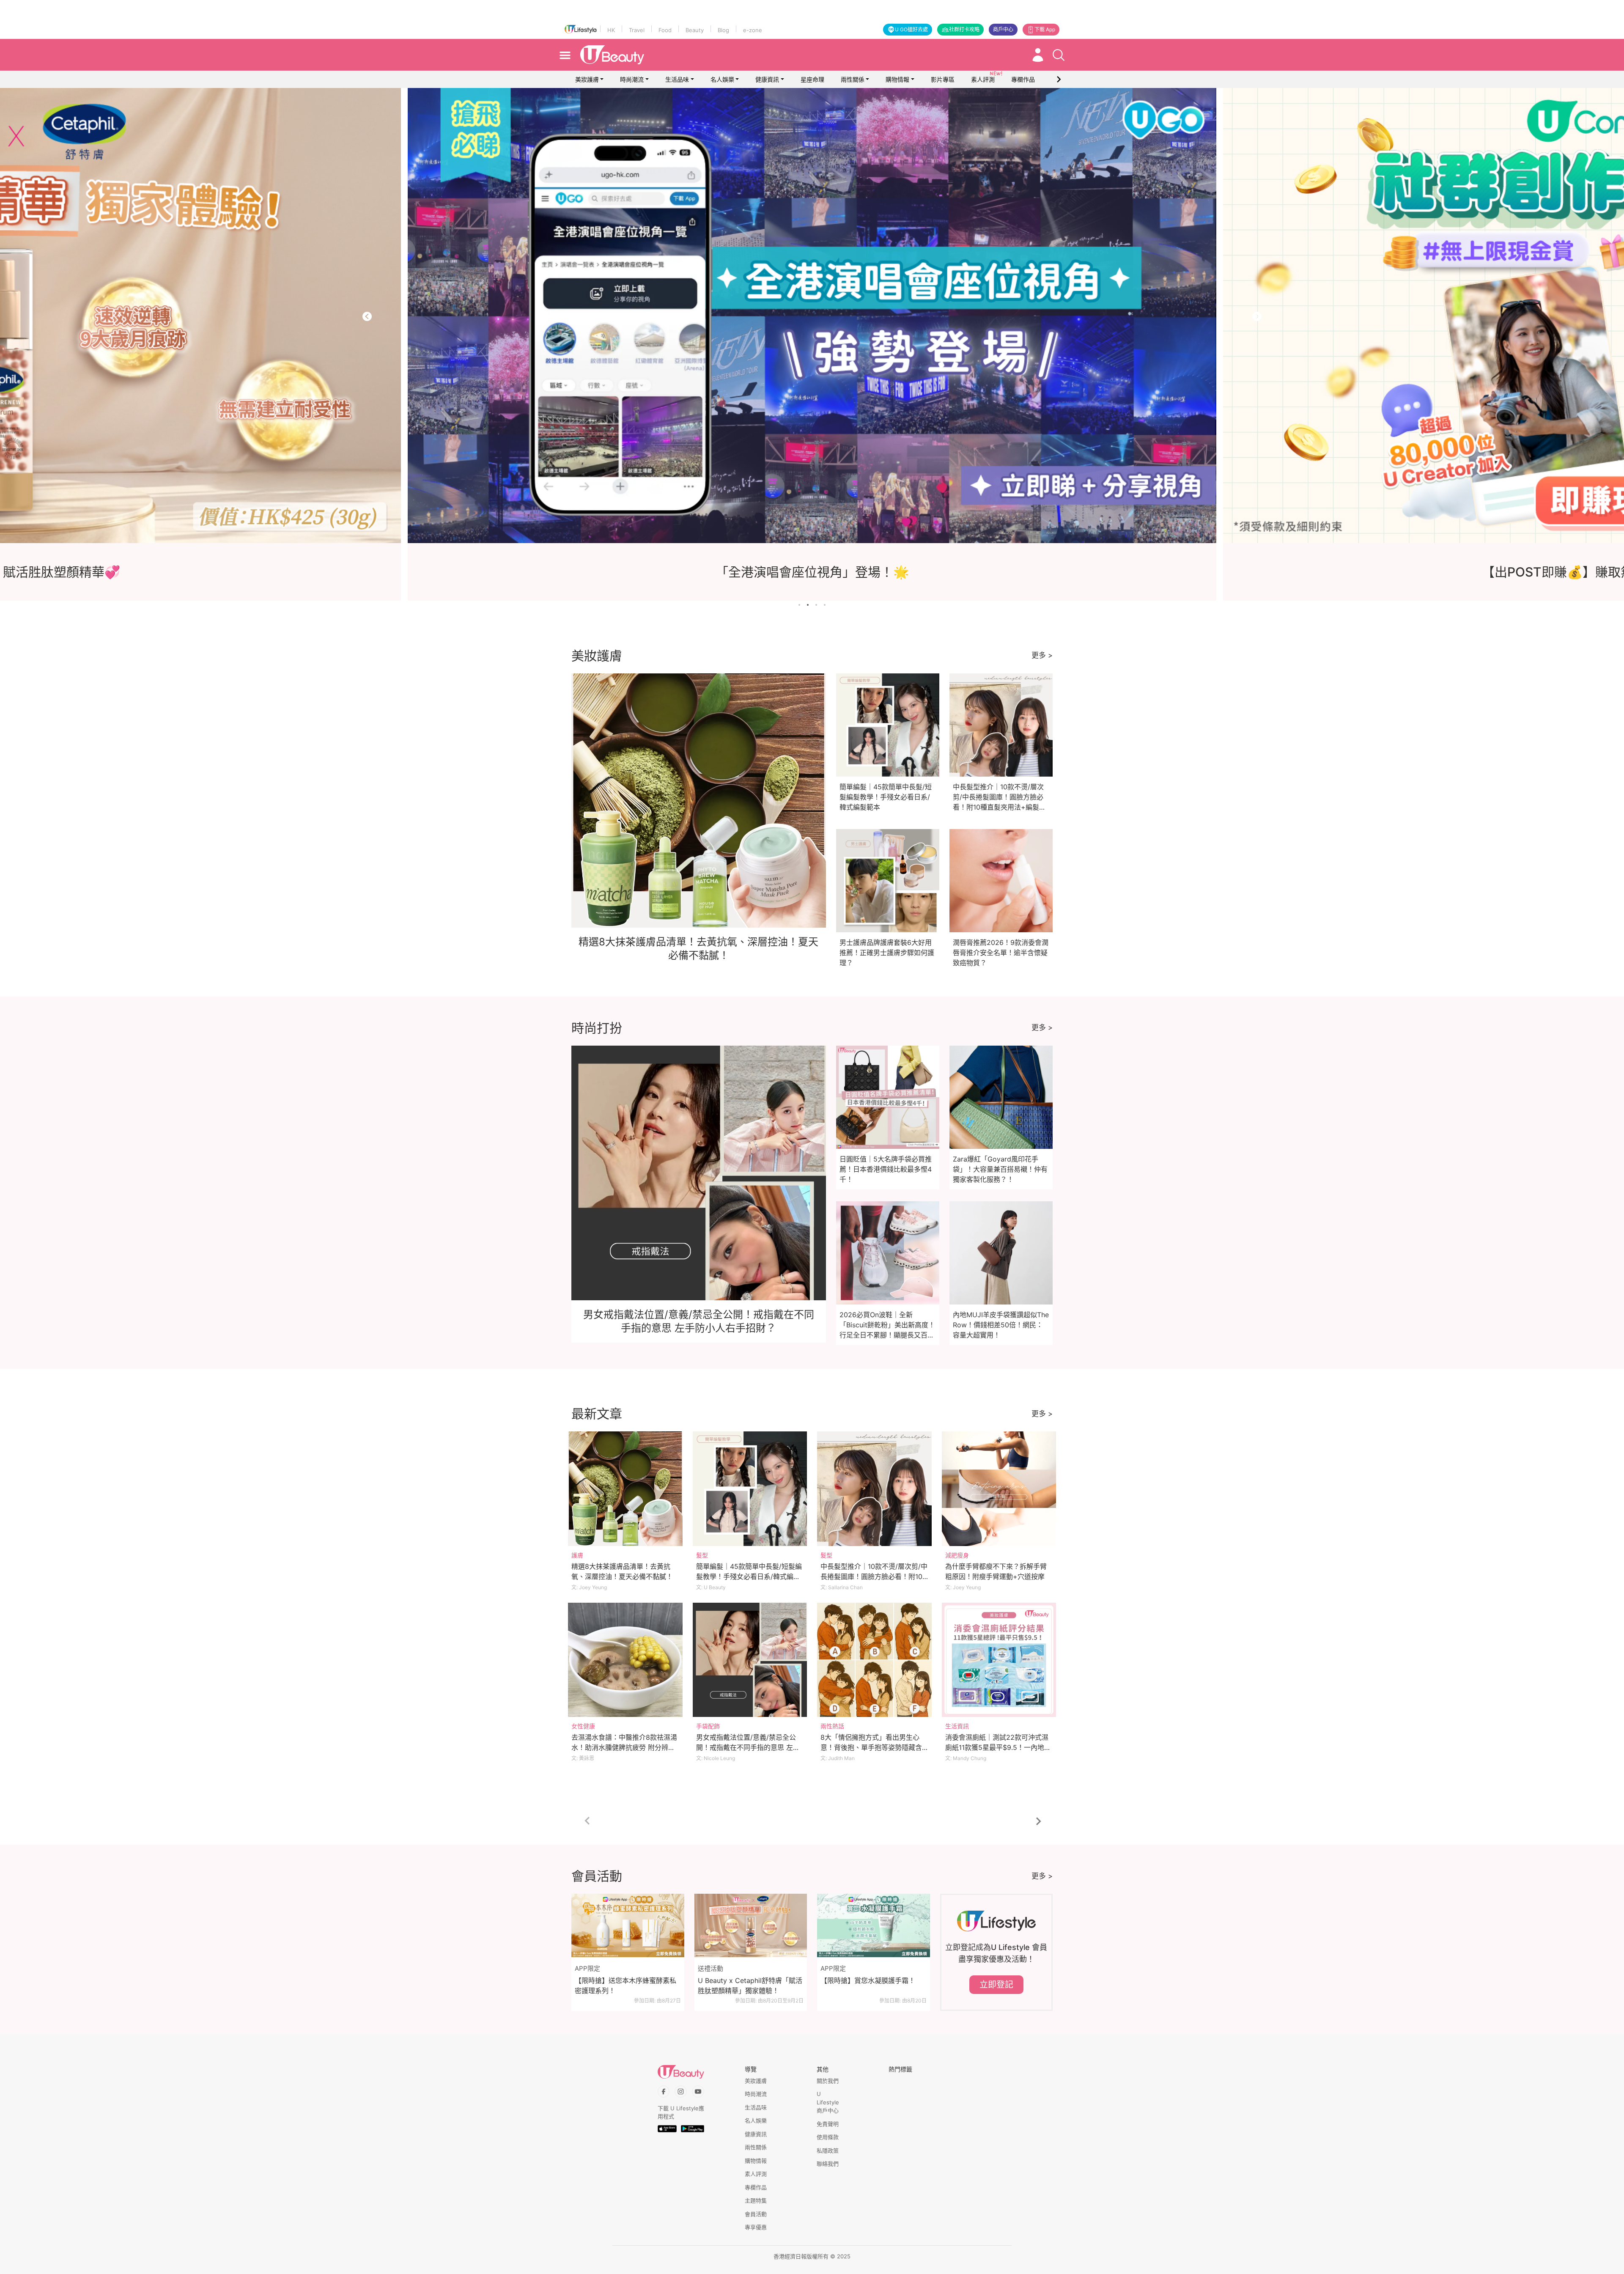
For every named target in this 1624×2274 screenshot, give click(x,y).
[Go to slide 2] (808, 605)
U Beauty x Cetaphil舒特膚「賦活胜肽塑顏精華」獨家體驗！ (750, 1986)
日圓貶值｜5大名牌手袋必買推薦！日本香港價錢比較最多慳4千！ (886, 1169)
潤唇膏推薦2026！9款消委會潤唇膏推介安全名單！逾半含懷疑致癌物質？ (1001, 953)
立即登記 (996, 1985)
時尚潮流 (632, 79)
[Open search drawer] (1059, 55)
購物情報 (897, 79)
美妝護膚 (587, 79)
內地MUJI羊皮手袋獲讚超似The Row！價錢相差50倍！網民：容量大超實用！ (1001, 1325)
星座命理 (812, 79)
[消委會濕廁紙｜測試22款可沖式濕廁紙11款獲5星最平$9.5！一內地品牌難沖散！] (999, 1660)
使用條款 (828, 2137)
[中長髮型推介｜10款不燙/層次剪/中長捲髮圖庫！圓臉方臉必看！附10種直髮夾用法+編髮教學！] (874, 1489)
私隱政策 (828, 2150)
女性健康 (583, 1726)
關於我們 (828, 2081)
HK (611, 30)
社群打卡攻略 (964, 29)
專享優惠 (756, 2227)
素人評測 (756, 2174)
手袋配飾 (708, 1726)
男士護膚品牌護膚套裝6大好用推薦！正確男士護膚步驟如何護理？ (887, 953)
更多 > (1042, 655)
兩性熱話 (832, 1726)
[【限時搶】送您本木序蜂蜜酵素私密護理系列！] (628, 1925)
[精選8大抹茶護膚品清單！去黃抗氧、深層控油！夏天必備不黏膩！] (625, 1489)
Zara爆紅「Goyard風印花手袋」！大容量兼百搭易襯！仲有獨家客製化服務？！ (1000, 1169)
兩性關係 (853, 79)
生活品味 (677, 79)
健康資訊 (767, 79)
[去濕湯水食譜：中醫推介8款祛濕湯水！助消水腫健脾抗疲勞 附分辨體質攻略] (625, 1660)
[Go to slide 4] (825, 605)
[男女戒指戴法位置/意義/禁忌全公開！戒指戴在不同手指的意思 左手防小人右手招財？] (750, 1660)
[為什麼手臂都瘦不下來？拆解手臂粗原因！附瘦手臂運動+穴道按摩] (999, 1489)
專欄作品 (756, 2187)
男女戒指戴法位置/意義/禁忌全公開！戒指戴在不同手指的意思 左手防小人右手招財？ (748, 1747)
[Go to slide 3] (816, 605)
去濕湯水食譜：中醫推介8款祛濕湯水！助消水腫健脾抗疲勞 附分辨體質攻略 (624, 1747)
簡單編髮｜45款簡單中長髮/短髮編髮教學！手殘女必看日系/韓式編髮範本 (886, 797)
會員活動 (756, 2214)
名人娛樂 (722, 79)
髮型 (702, 1555)
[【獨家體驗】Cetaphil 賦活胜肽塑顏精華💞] (753, 316)
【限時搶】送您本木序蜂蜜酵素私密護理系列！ (625, 1986)
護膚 (577, 1555)
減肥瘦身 (957, 1555)
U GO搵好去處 (911, 29)
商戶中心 (1003, 29)
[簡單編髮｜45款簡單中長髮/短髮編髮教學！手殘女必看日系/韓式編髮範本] (750, 1489)
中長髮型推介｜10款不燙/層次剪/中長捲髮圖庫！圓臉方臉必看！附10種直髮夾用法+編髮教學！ (874, 1576)
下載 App (1045, 29)
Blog (723, 30)
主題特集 (756, 2200)
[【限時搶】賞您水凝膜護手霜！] (874, 1925)
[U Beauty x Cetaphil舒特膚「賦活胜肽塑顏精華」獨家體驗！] (751, 1925)
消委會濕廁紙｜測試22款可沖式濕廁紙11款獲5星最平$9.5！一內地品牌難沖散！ (998, 1747)
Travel (637, 30)
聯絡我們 (828, 2164)
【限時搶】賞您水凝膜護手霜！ (868, 1980)
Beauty (695, 30)
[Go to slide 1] (799, 605)
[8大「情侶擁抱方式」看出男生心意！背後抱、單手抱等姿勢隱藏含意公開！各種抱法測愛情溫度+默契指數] (874, 1660)
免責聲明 (828, 2124)
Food (665, 30)
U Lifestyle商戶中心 (828, 2102)
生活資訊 (957, 1726)
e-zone (753, 30)
